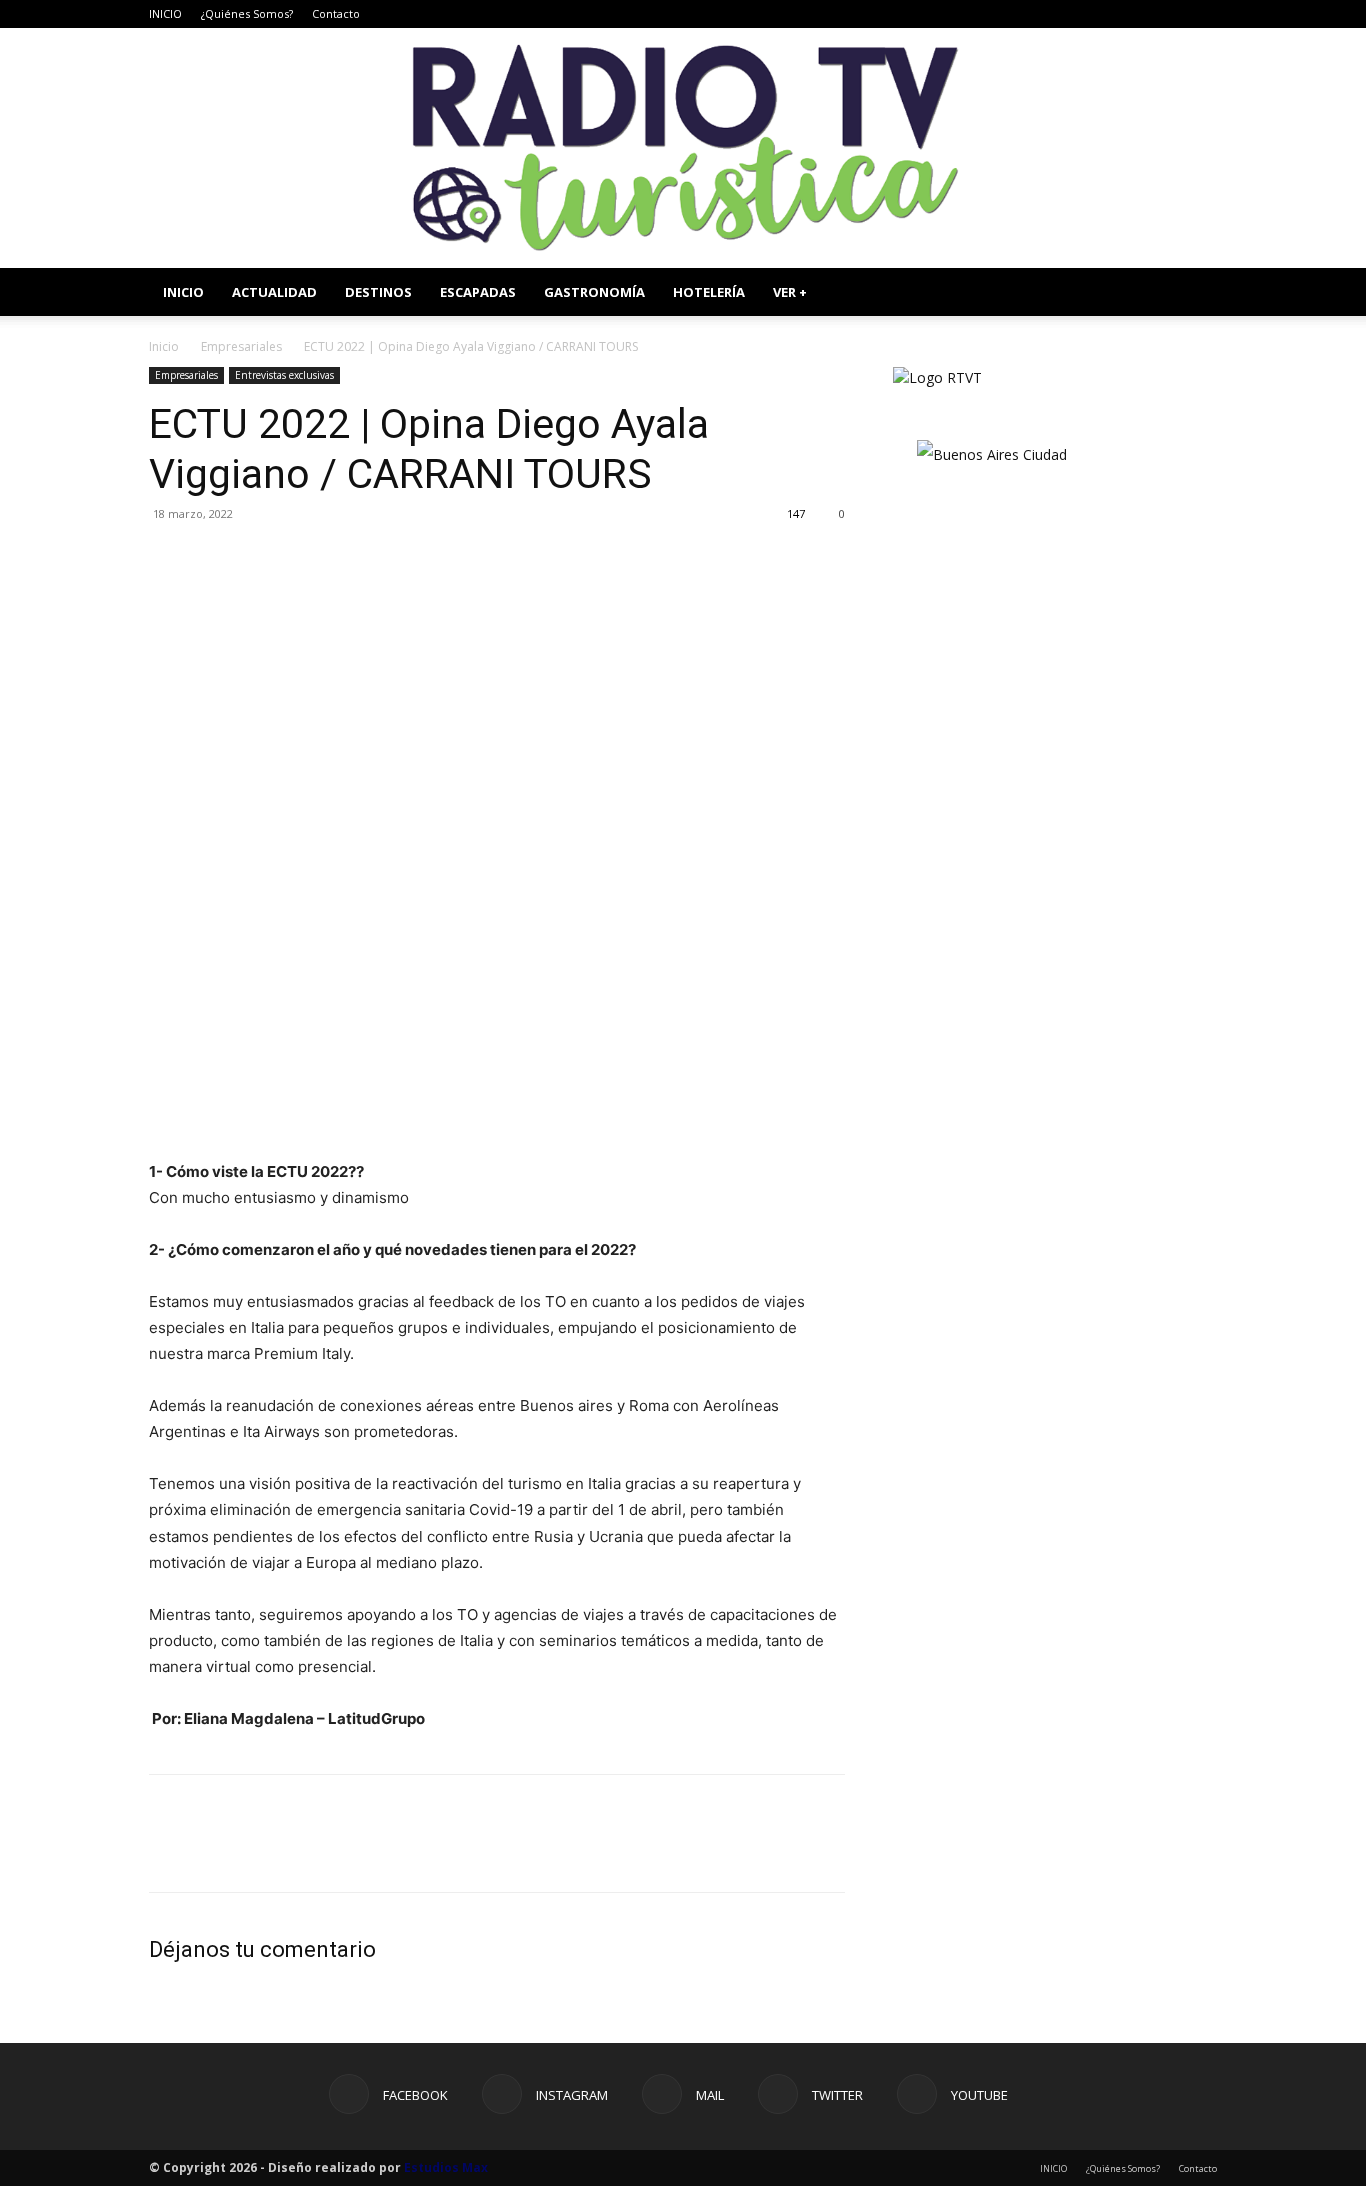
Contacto (336, 13)
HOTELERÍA (709, 292)
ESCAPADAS (478, 292)
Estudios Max (446, 2167)
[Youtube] (1202, 14)
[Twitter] (1169, 14)
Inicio (164, 346)
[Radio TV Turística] (683, 148)
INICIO (165, 13)
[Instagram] (1103, 14)
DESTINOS (378, 292)
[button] (1193, 293)
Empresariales (241, 346)
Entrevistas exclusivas (284, 375)
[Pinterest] (261, 559)
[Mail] (1136, 14)
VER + (790, 292)
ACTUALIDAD (274, 292)
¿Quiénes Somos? (247, 13)
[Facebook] (1070, 14)
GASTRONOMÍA (594, 292)
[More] (354, 559)
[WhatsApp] (307, 559)
